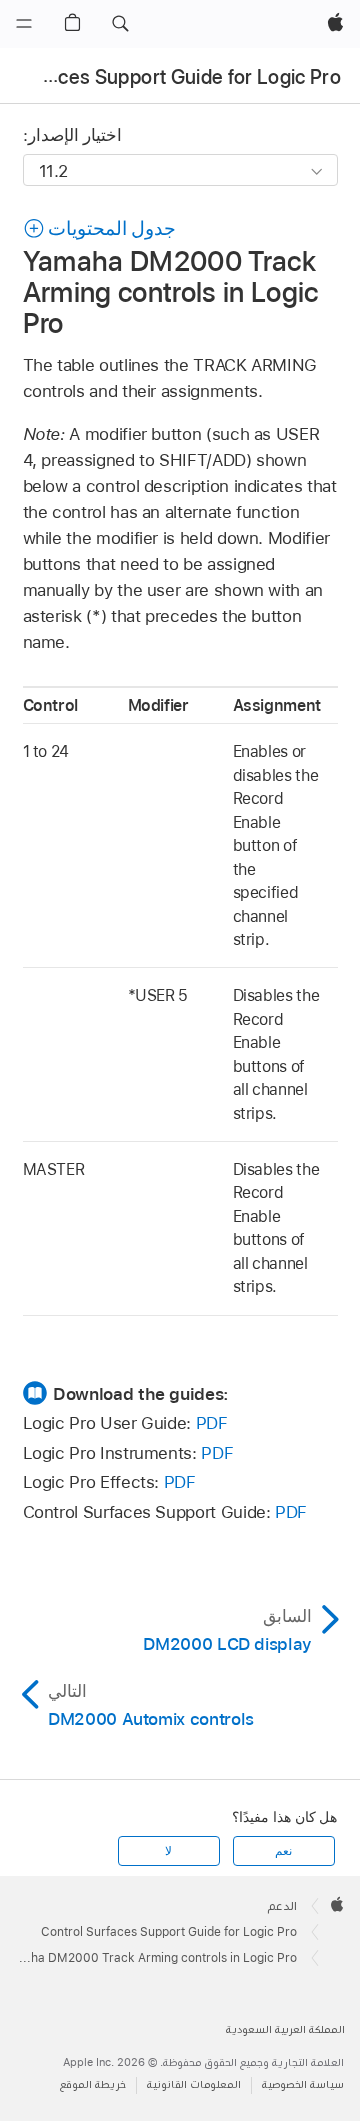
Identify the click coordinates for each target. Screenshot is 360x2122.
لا (168, 1851)
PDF (212, 1423)
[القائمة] (24, 24)
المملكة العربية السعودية (285, 2029)
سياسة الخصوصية (303, 2084)
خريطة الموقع (93, 2084)
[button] (120, 24)
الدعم (282, 1906)
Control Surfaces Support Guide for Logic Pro (169, 1932)
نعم (283, 1851)
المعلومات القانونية (194, 2084)
